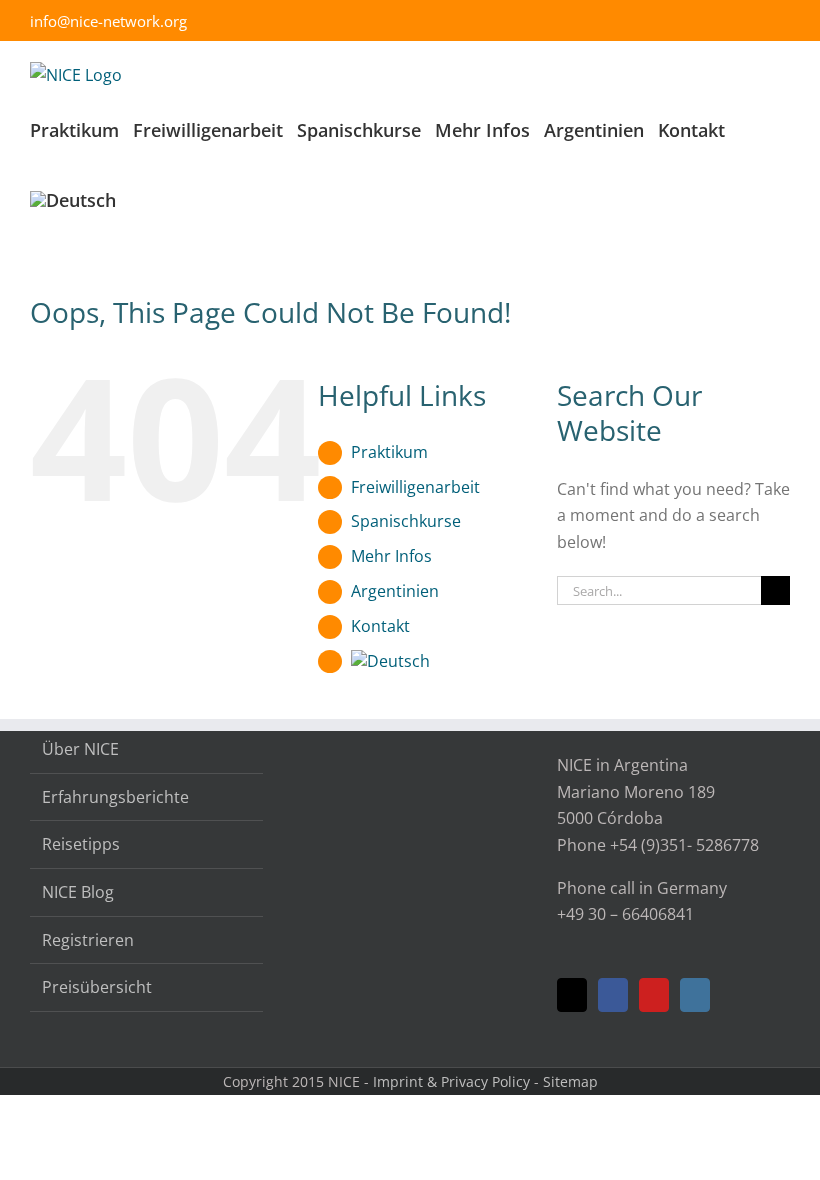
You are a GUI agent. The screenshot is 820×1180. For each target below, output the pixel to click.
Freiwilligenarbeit (415, 487)
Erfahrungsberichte (115, 797)
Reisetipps (81, 844)
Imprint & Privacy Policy (451, 1081)
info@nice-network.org (108, 21)
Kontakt (380, 626)
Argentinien (395, 591)
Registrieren (88, 940)
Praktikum (389, 452)
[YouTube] (654, 995)
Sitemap (570, 1081)
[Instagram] (695, 995)
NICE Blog (78, 892)
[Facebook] (613, 995)
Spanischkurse (406, 521)
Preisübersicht (97, 987)
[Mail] (572, 995)
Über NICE (80, 749)
